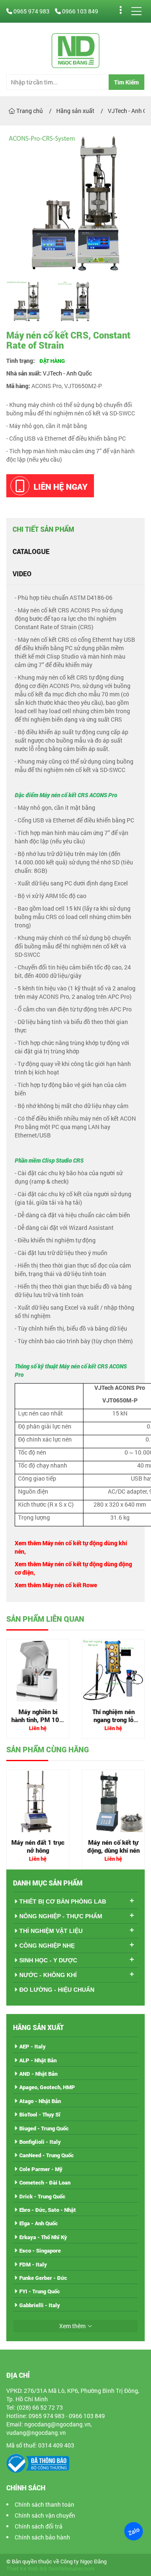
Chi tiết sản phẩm (43, 529)
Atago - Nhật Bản (40, 2101)
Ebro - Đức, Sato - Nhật (48, 2210)
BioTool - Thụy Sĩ (40, 2114)
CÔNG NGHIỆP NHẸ (47, 1946)
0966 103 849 (79, 11)
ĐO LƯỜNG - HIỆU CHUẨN (57, 1990)
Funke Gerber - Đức (43, 2278)
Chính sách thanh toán (44, 2504)
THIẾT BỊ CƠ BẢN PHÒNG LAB (63, 1901)
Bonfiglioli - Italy (40, 2142)
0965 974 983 (31, 11)
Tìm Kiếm (126, 82)
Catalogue (31, 551)
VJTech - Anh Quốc (67, 373)
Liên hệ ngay (61, 486)
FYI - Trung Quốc (40, 2291)
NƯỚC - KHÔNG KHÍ (48, 1975)
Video (22, 574)
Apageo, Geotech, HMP (47, 2087)
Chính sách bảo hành (42, 2537)
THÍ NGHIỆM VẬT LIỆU (51, 1931)
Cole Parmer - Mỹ (41, 2169)
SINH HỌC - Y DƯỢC (48, 1960)
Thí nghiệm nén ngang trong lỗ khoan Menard (113, 1720)
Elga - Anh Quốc (39, 2223)
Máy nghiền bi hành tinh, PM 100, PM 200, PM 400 (38, 1720)
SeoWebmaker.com (71, 2569)
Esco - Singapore (40, 2250)
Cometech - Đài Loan (45, 2182)
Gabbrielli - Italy (40, 2305)
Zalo (133, 2531)
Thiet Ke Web (22, 2569)
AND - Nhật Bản (38, 2074)
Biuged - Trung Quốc (44, 2128)
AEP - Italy (33, 2046)
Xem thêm (72, 2326)
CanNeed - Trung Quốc (47, 2155)
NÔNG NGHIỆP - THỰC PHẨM (61, 1916)
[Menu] (136, 11)
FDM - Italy (33, 2264)
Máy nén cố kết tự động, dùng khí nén (113, 1846)
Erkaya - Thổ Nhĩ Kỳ (43, 2237)
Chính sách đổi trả (39, 2526)
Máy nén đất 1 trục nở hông (38, 1846)
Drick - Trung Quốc (42, 2196)
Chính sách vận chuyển (45, 2515)
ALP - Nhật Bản (38, 2060)
